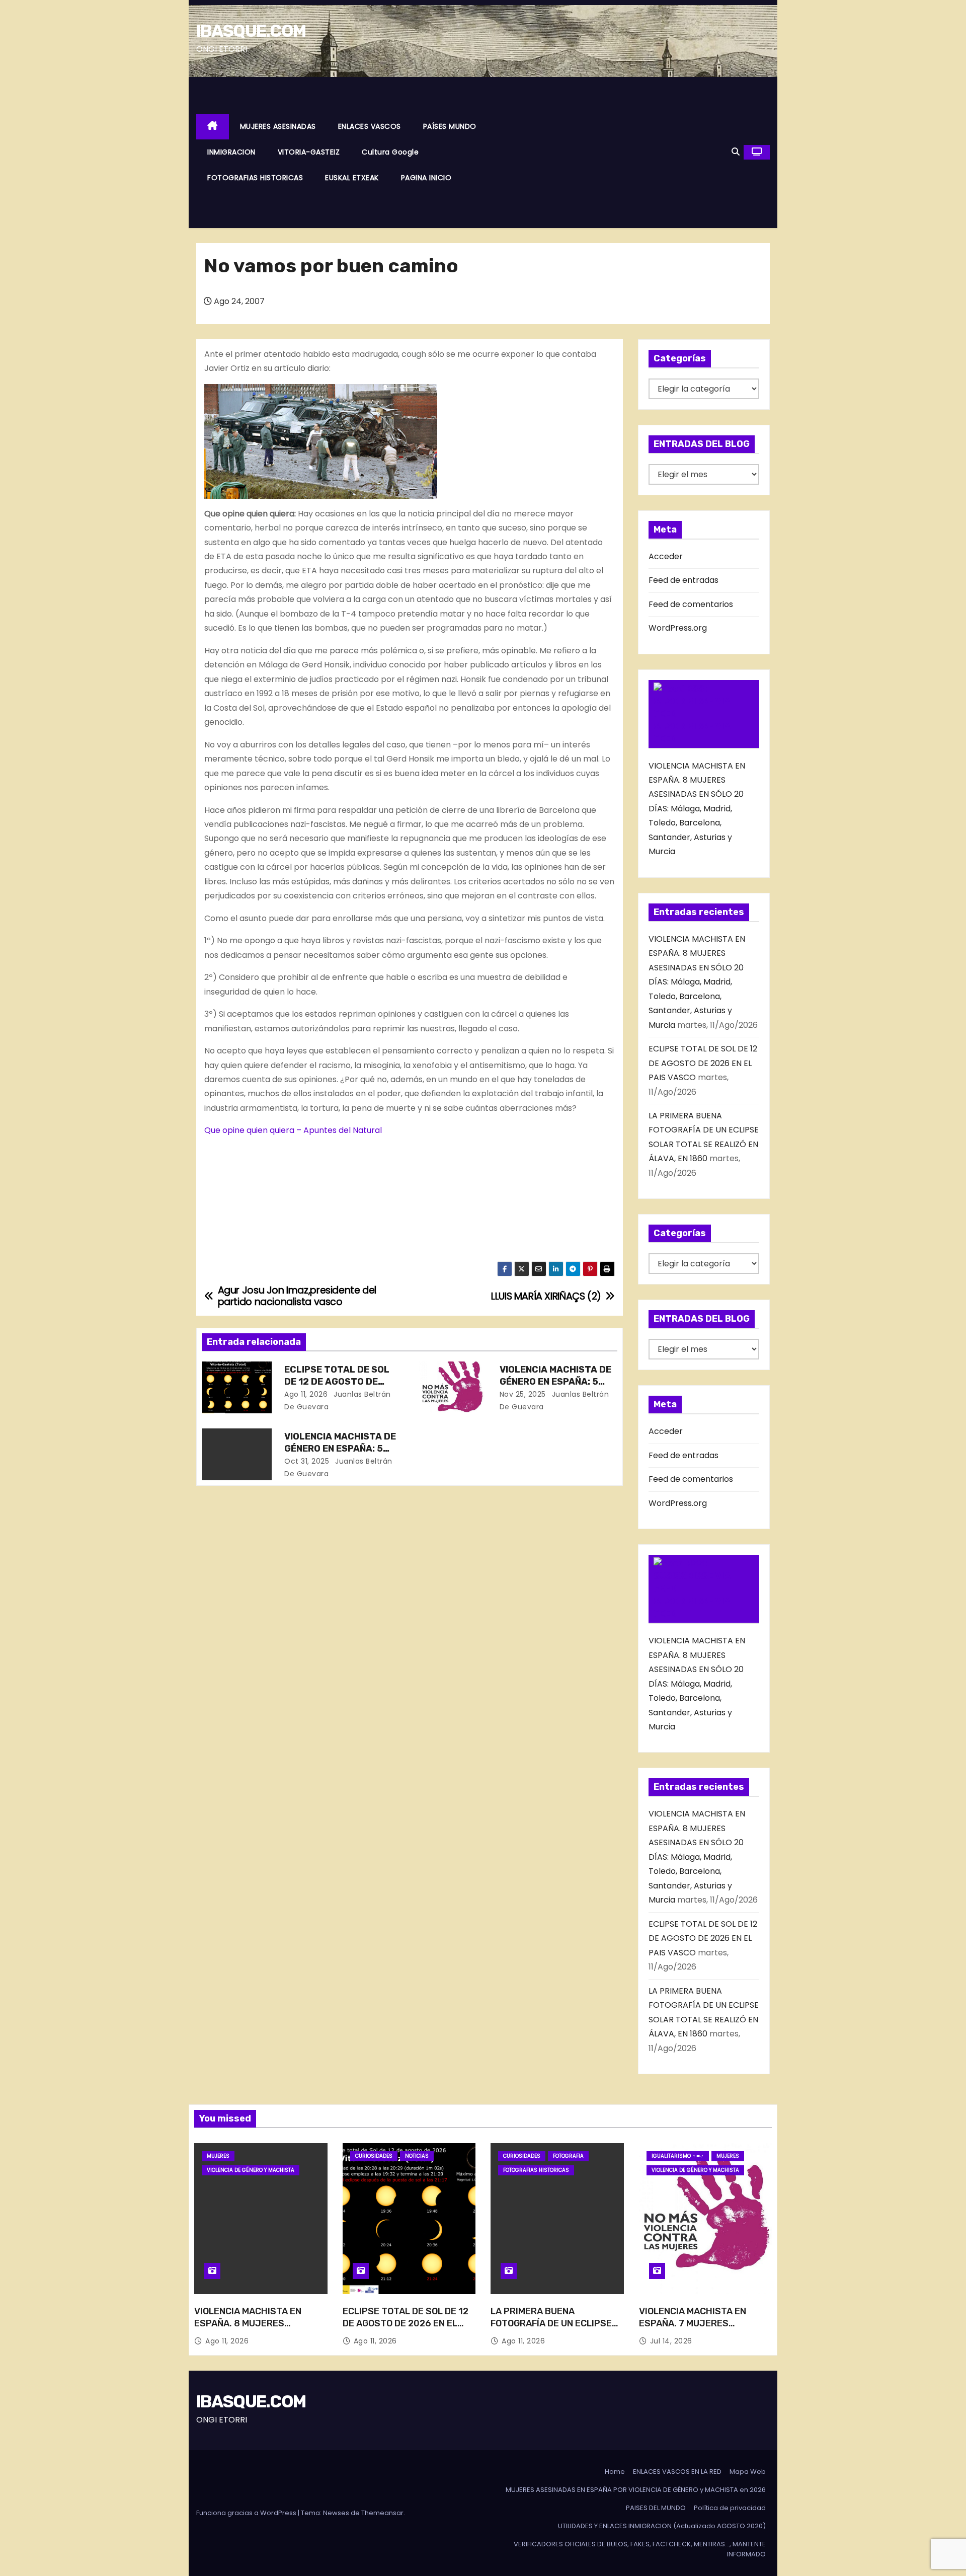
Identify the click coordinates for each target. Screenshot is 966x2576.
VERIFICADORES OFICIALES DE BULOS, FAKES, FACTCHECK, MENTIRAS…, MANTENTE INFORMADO (640, 2549)
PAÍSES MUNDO (450, 126)
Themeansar (382, 2513)
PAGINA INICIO (426, 178)
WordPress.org (678, 628)
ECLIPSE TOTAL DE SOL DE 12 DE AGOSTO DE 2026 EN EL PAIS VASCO (338, 1382)
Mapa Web (748, 2472)
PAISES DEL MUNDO (656, 2508)
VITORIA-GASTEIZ (309, 152)
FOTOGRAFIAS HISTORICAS (255, 178)
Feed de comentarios (691, 604)
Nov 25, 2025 (523, 1394)
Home (615, 2472)
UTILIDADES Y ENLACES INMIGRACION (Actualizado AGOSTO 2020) (662, 2526)
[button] (736, 152)
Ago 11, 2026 (306, 1394)
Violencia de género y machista (251, 2170)
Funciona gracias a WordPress (247, 2513)
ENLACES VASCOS (370, 126)
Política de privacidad (730, 2508)
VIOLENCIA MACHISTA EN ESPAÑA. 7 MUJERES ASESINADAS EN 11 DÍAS (693, 2323)
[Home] (213, 127)
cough (414, 354)
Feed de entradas (683, 580)
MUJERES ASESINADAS (278, 126)
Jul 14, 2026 (671, 2341)
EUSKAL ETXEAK (352, 178)
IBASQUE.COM (251, 31)
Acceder (666, 556)
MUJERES (218, 2156)
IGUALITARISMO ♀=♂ (678, 2156)
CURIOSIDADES (374, 2156)
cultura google (390, 152)
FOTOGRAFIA (568, 2156)
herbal (268, 528)
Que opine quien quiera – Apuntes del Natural (293, 1130)
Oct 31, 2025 (307, 1461)
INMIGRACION (231, 152)
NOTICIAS (417, 2156)
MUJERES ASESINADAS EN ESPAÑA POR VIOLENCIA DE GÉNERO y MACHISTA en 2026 (636, 2490)
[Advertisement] (613, 153)
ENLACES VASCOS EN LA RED (677, 2472)
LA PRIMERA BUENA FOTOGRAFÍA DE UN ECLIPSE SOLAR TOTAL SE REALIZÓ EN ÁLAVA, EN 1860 (554, 2329)
